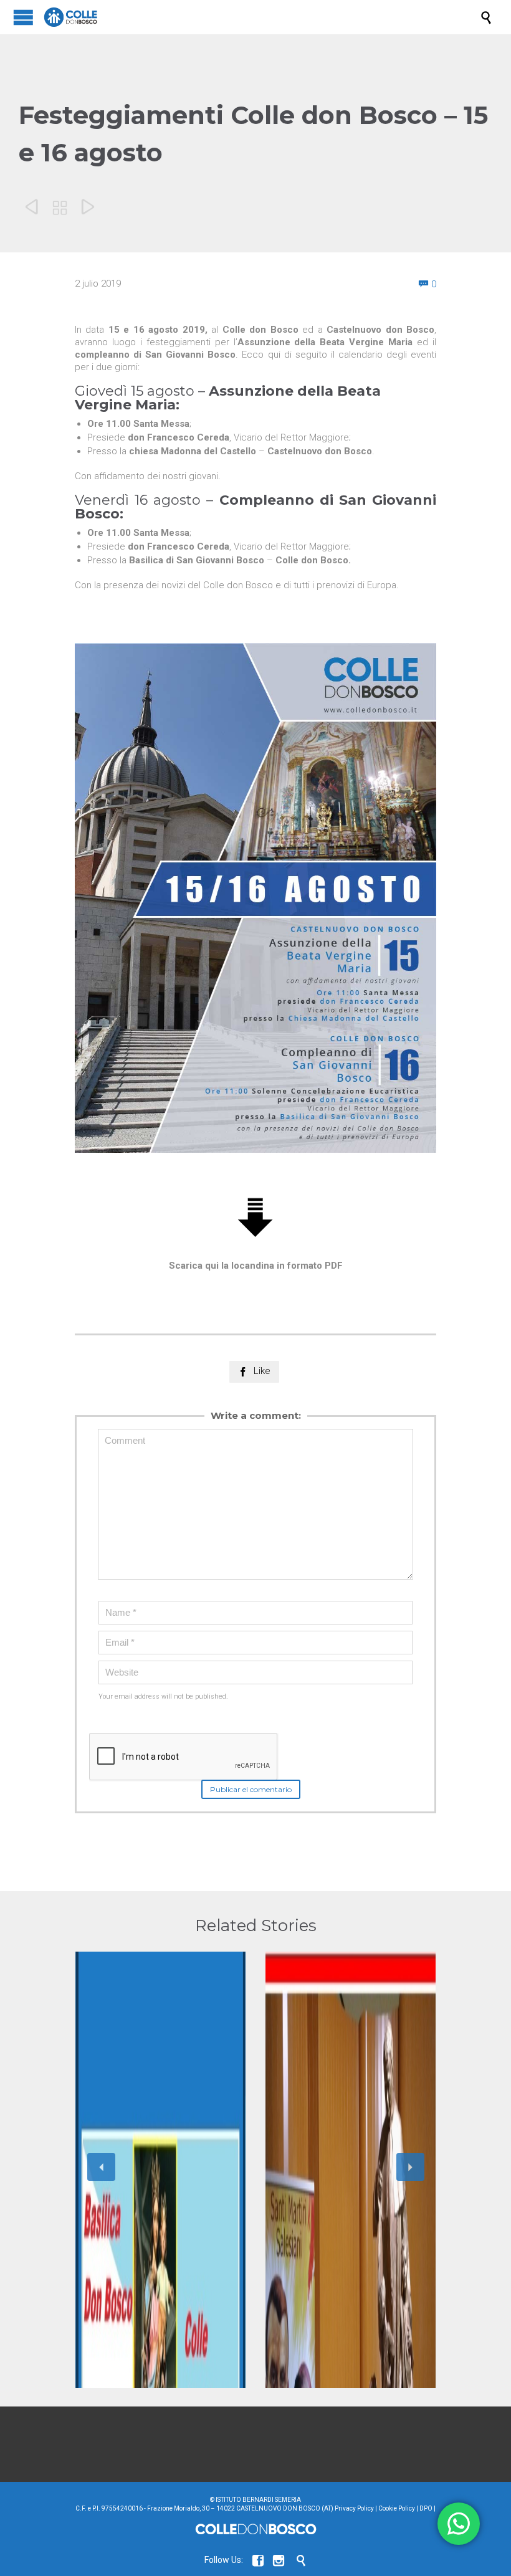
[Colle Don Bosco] (262, 17)
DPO (426, 2508)
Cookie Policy (397, 2508)
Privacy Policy (354, 2508)
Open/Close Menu (23, 17)
